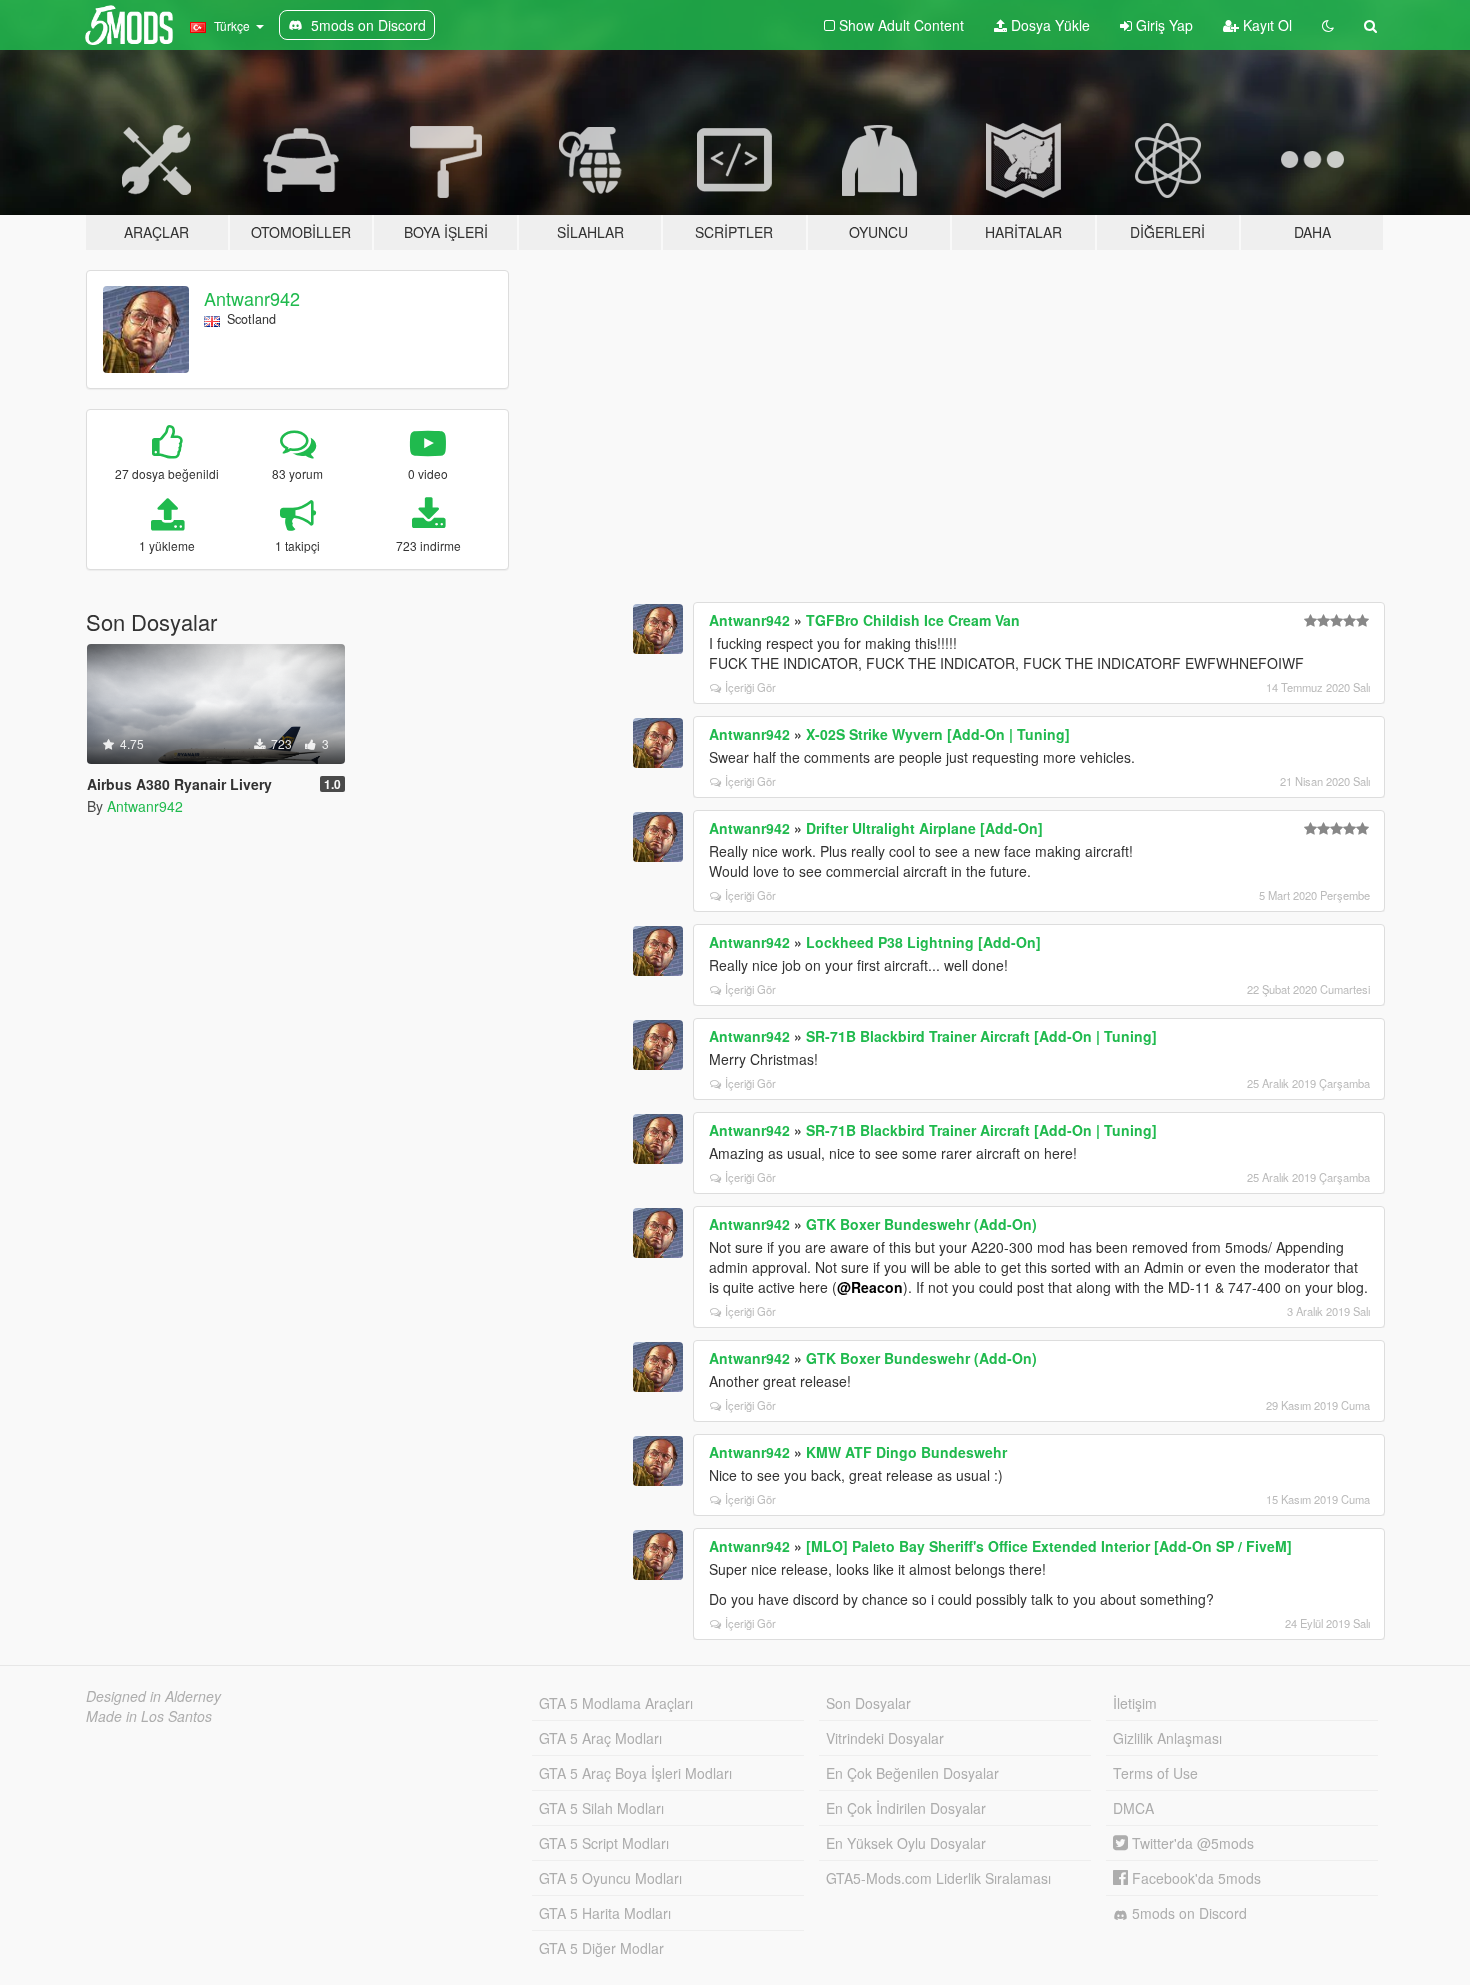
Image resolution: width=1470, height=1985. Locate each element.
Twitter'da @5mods (1191, 1843)
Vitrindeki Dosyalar (885, 1738)
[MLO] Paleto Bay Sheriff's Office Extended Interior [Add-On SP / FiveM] (1049, 1546)
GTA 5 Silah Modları (601, 1808)
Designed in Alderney (153, 1696)
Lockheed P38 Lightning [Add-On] (923, 942)
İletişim (1135, 1703)
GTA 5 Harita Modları (605, 1913)
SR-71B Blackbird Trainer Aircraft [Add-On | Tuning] (981, 1036)
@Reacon (870, 1287)
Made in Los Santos (149, 1716)
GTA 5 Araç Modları (600, 1738)
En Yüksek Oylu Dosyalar (906, 1843)
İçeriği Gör (750, 687)
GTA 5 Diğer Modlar (601, 1948)
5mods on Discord (1187, 1913)
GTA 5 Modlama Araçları (616, 1703)
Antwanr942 (252, 298)
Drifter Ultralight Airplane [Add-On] (924, 828)
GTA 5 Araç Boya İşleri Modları (635, 1773)
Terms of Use (1155, 1773)
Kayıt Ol (1265, 25)
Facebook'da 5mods (1194, 1878)
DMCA (1133, 1808)
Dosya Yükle (1048, 25)
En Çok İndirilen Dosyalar (906, 1808)
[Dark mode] (1328, 25)
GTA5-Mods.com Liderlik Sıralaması (938, 1878)
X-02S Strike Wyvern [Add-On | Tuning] (938, 734)
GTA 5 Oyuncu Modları (610, 1878)
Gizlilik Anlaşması (1167, 1738)
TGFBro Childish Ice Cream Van (913, 620)
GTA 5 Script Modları (604, 1843)
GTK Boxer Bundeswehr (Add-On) (921, 1224)
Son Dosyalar (868, 1703)
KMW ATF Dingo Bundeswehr (906, 1452)
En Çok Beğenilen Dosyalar (912, 1773)
